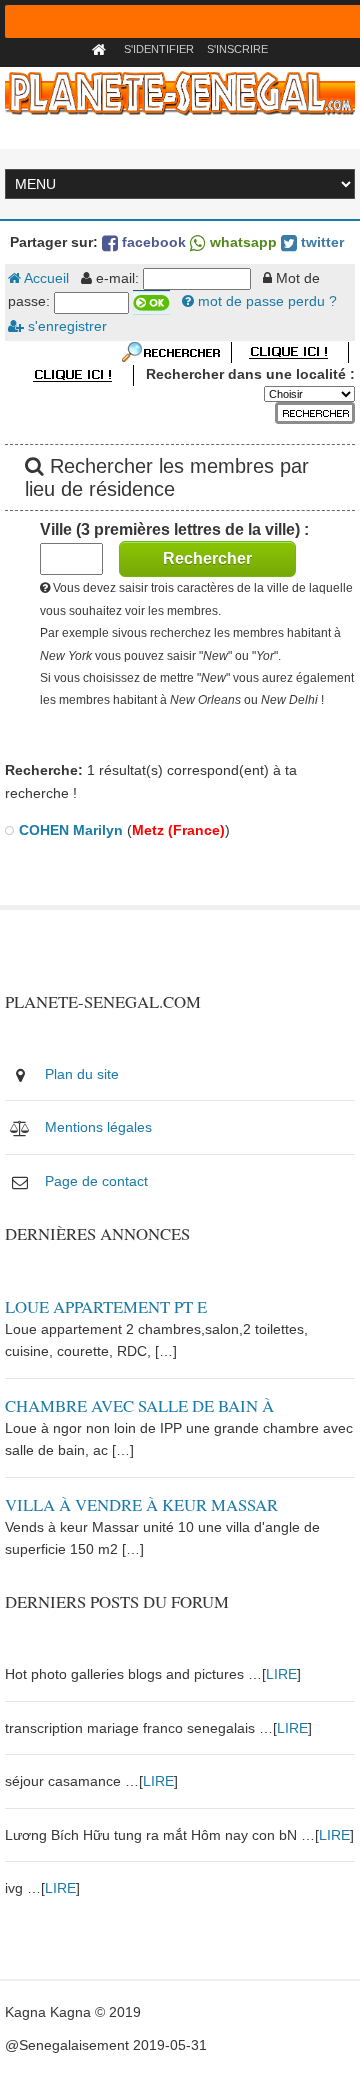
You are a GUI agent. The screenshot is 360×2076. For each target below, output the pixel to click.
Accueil (45, 278)
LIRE (281, 1674)
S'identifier (159, 49)
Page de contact (96, 1181)
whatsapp (241, 242)
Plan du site (82, 1074)
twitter (320, 242)
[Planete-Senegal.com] (179, 92)
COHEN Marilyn (71, 830)
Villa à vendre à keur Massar (141, 1504)
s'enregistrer (65, 326)
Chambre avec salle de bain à (139, 1405)
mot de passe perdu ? (265, 301)
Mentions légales (98, 1127)
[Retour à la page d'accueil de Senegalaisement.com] (101, 49)
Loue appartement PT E (106, 1306)
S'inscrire (237, 49)
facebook (152, 242)
